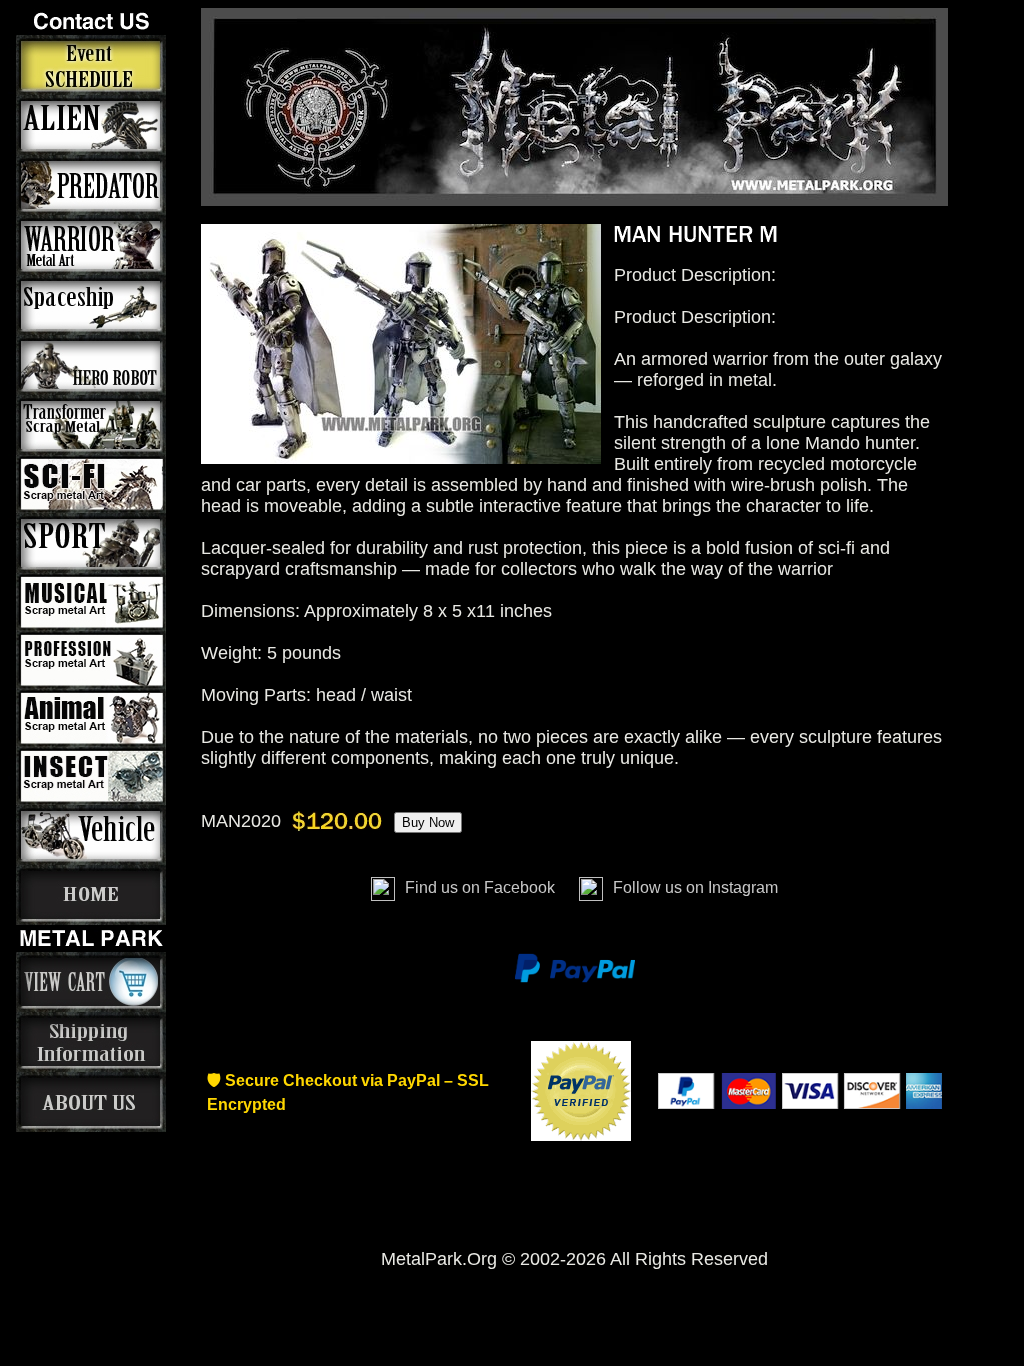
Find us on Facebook (480, 887)
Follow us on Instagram (693, 887)
